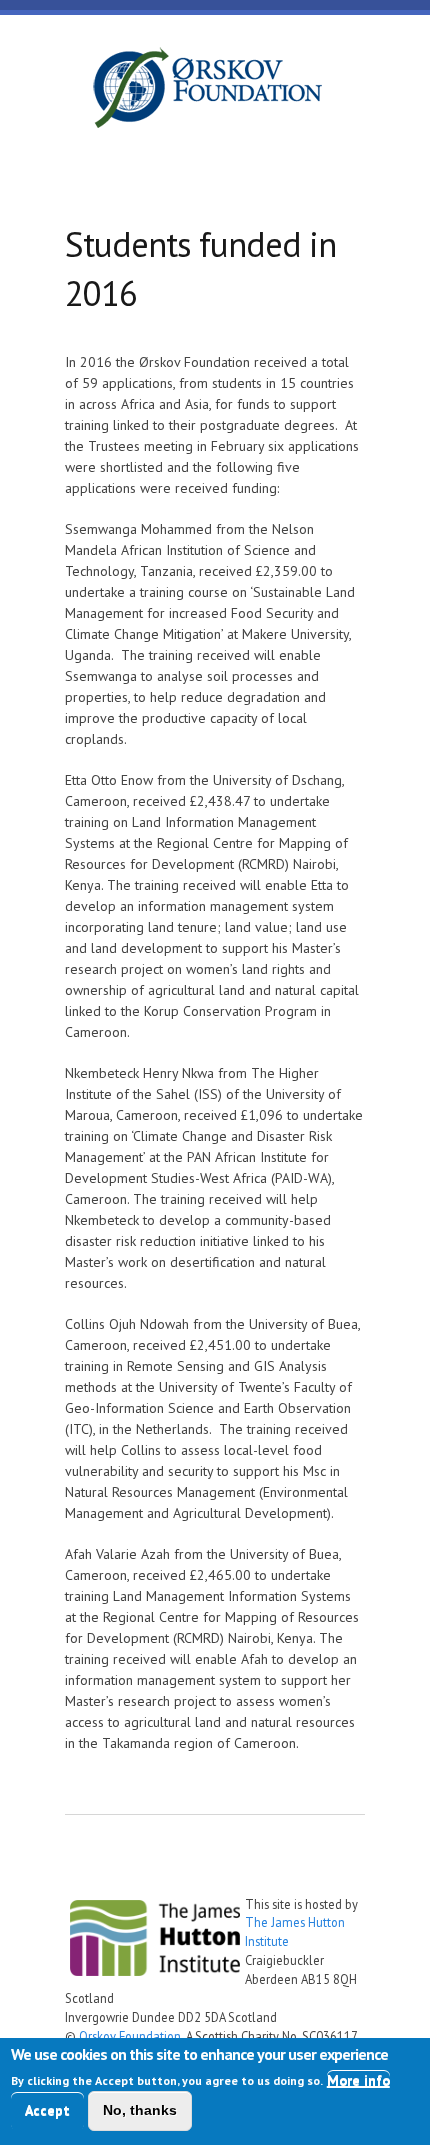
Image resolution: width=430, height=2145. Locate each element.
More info (358, 2080)
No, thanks (140, 2110)
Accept (47, 2110)
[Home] (206, 91)
